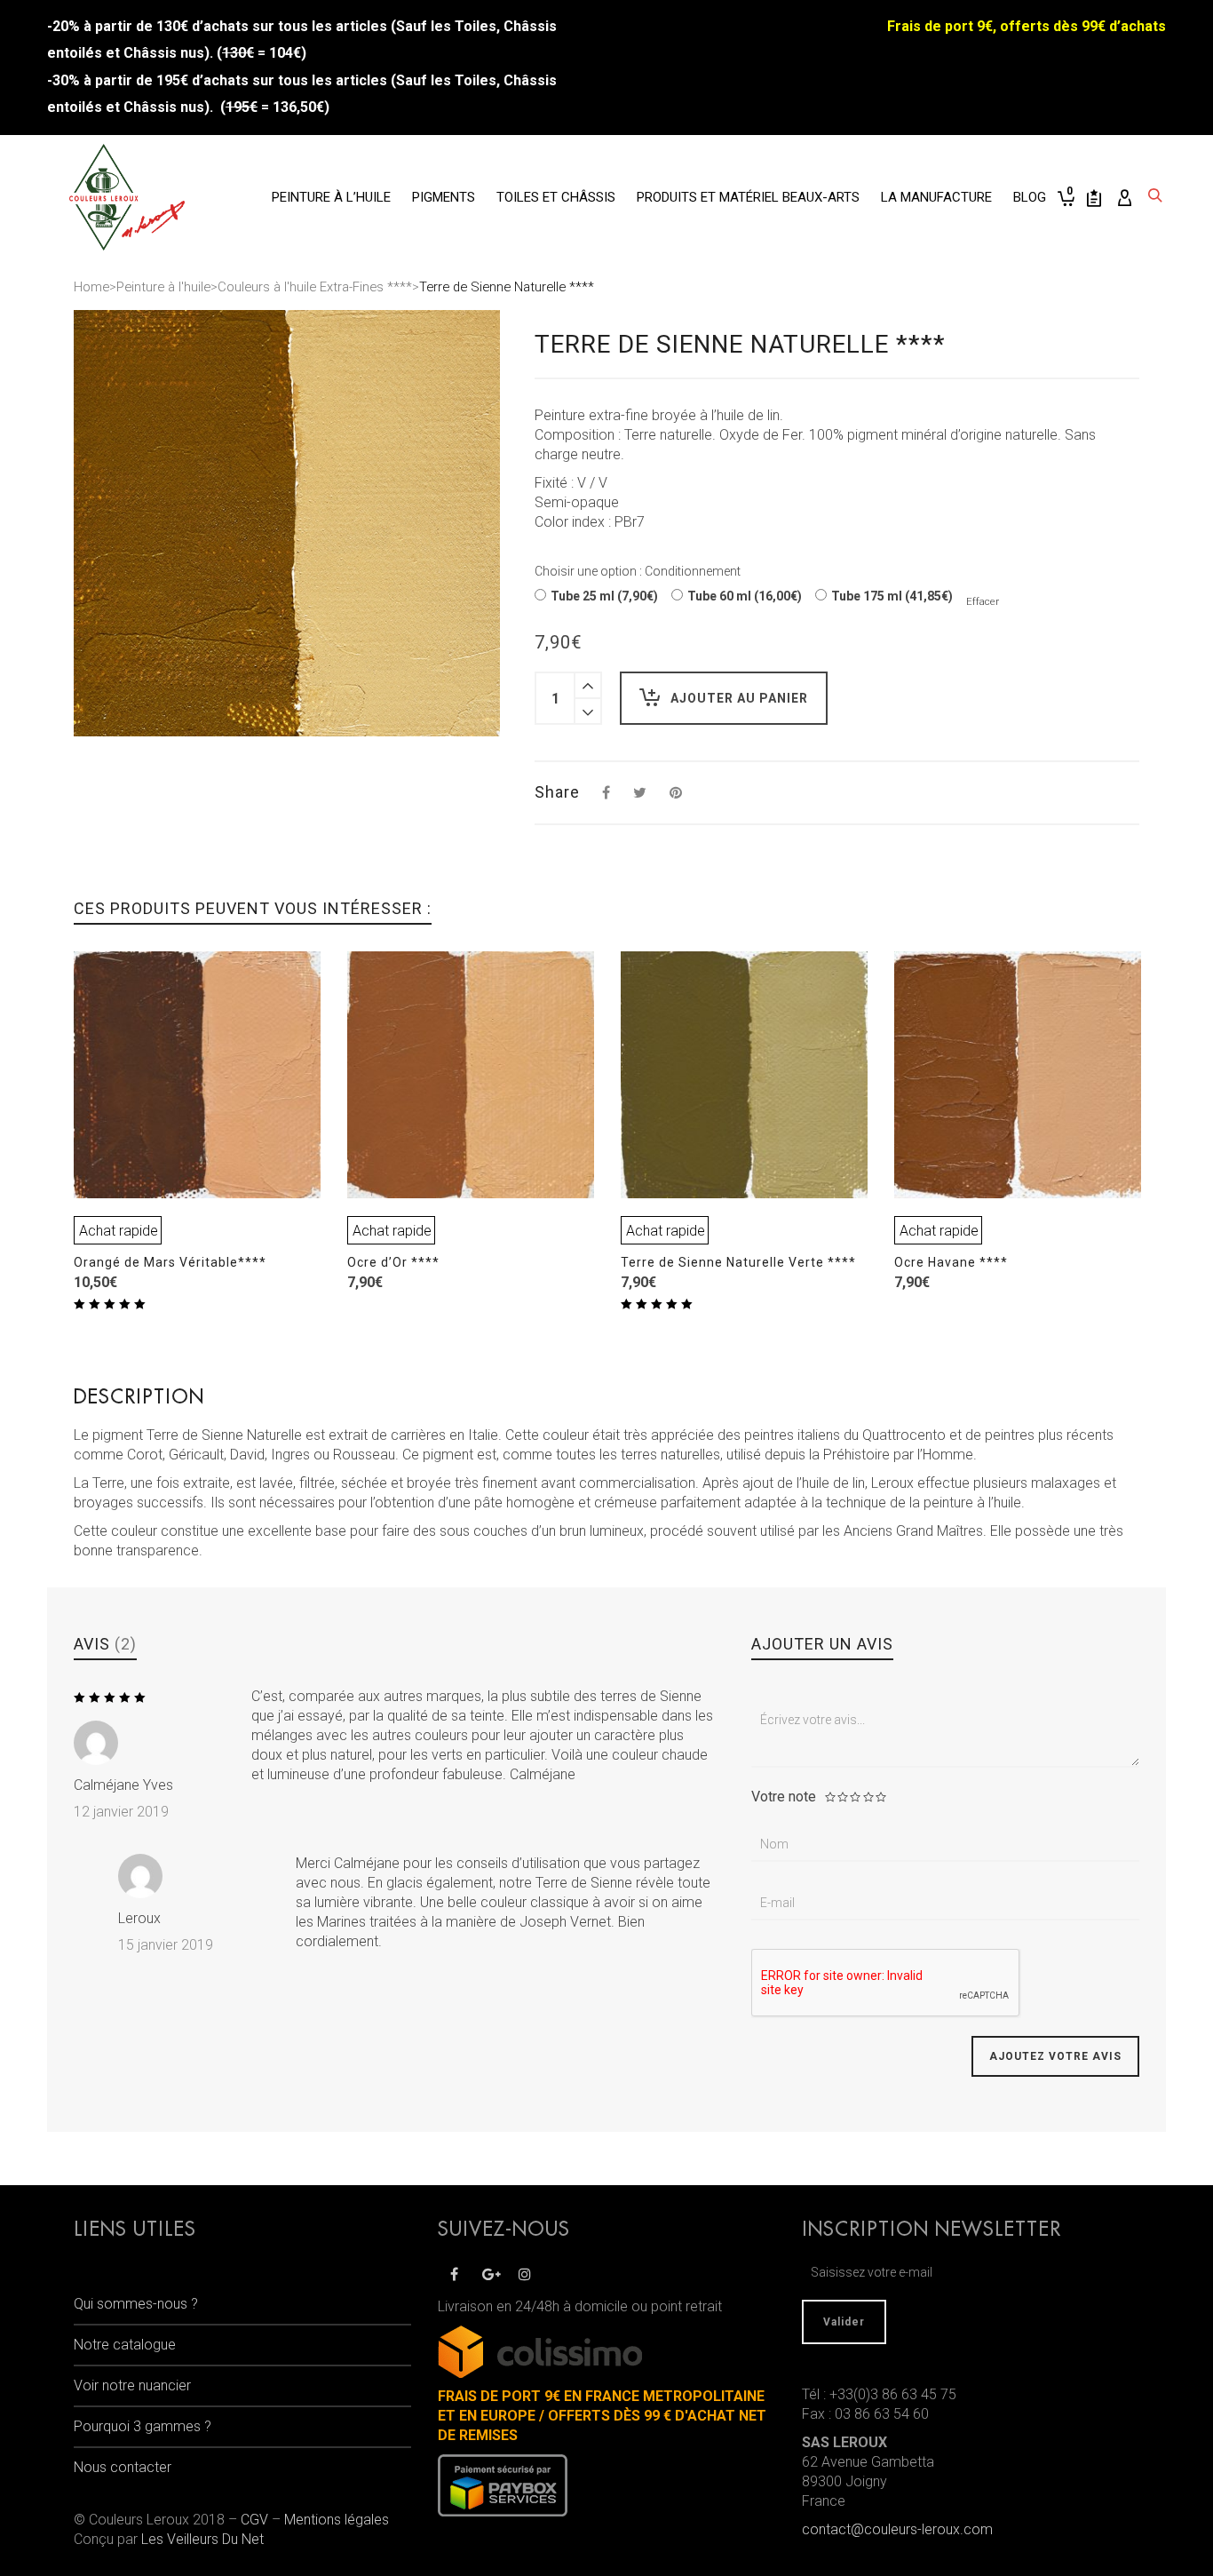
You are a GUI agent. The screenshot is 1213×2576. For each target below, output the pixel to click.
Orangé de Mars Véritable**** (170, 1262)
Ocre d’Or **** (393, 1262)
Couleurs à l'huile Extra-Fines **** (315, 287)
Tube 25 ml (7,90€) (604, 596)
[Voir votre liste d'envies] (1094, 197)
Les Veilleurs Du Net (202, 2539)
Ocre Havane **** (951, 1262)
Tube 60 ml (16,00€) (745, 596)
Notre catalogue (125, 2345)
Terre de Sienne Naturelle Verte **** (738, 1262)
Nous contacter (123, 2467)
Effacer (983, 601)
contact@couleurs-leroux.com (897, 2529)
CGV (254, 2520)
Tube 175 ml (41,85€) (892, 596)
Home (91, 287)
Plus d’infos (114, 1157)
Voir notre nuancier (132, 2385)
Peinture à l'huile (163, 287)
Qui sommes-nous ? (136, 2304)
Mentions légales (337, 2520)
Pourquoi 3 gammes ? (143, 2426)
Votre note (784, 1797)
